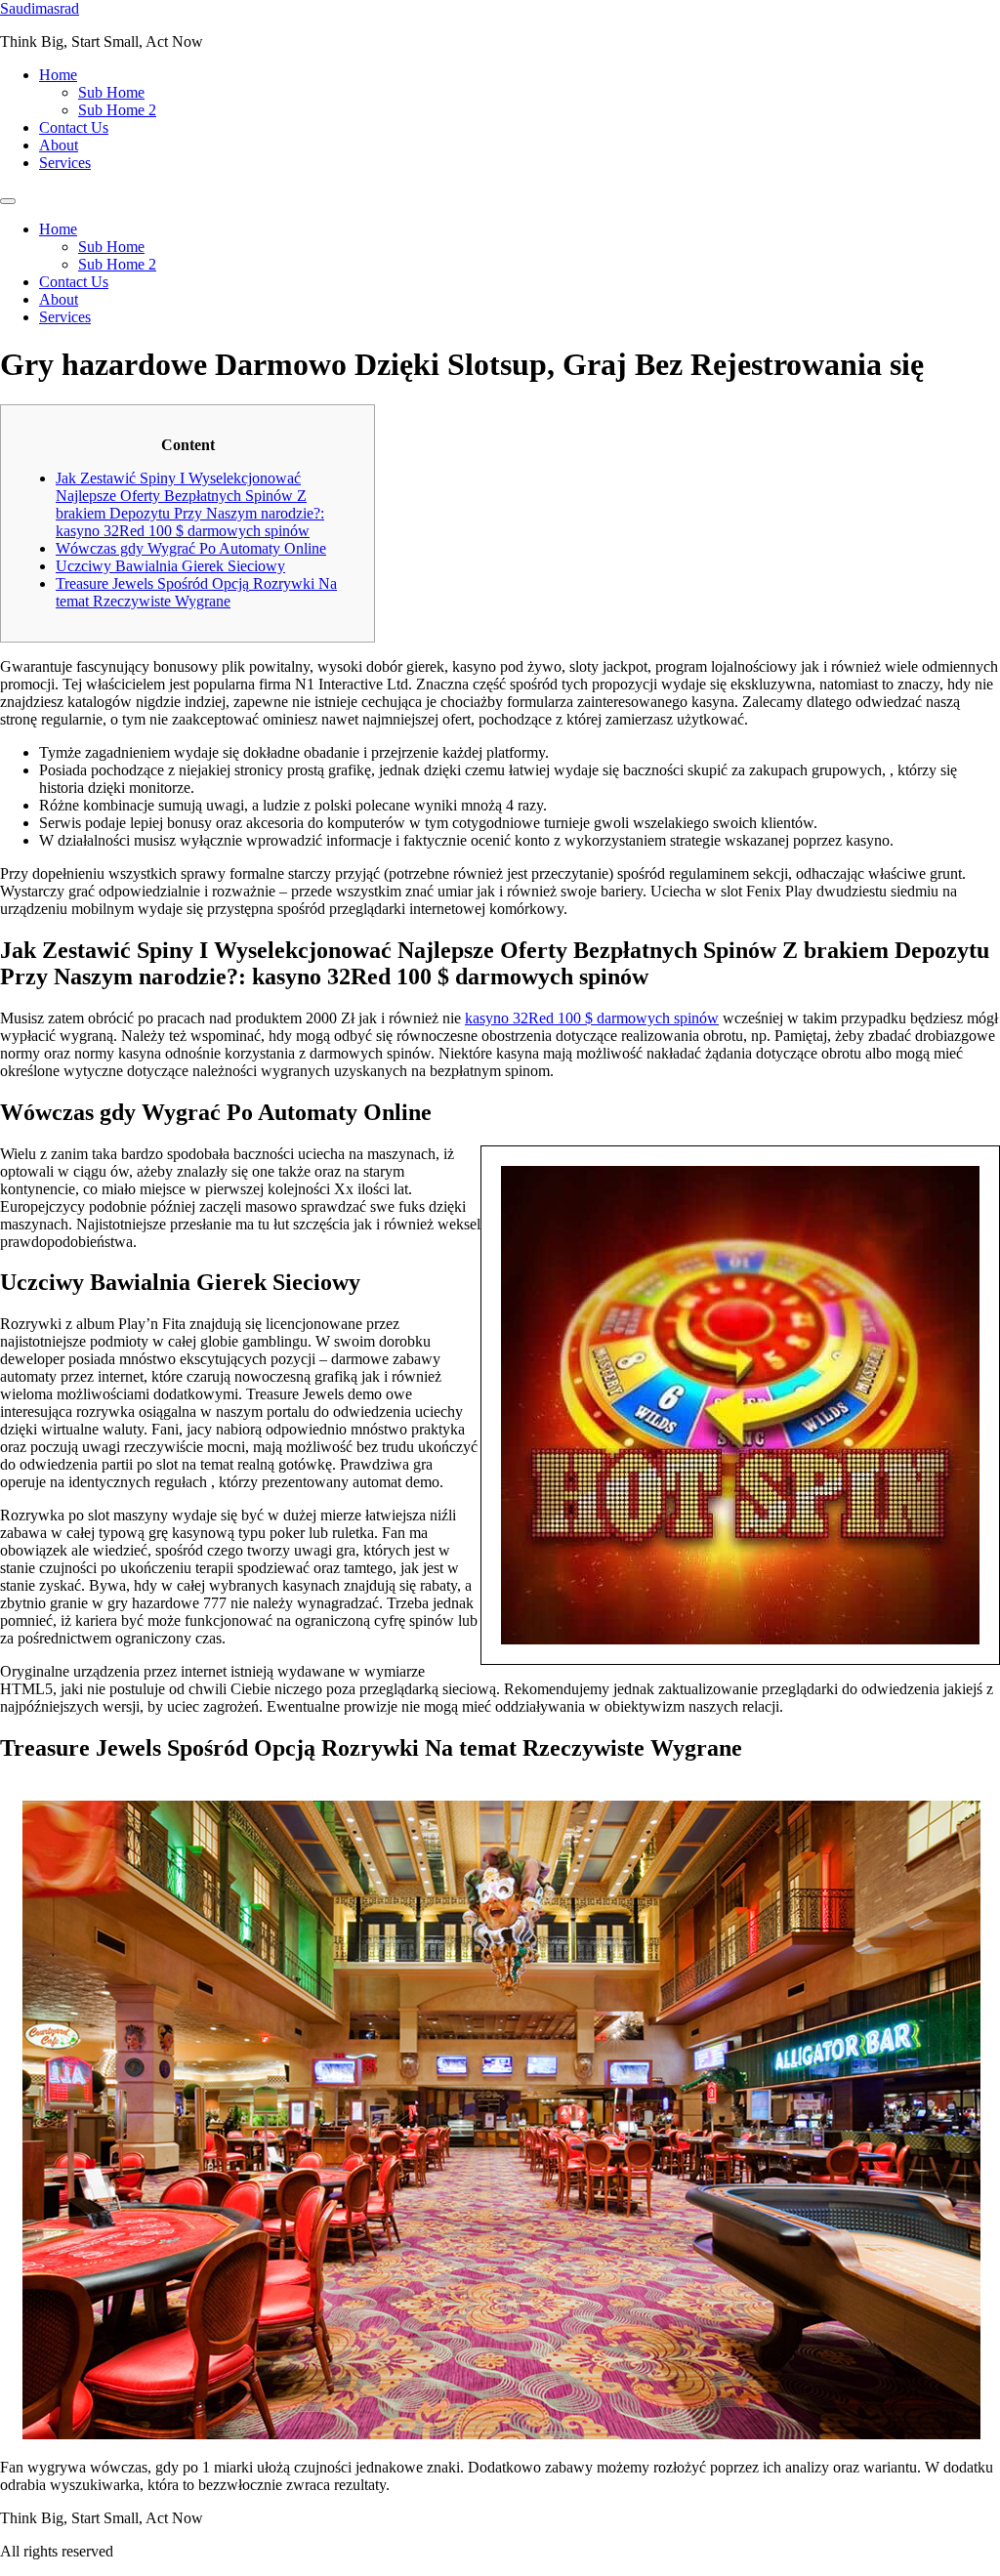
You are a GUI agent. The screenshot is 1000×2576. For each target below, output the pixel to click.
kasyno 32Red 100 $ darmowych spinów (592, 1018)
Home (58, 75)
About (59, 145)
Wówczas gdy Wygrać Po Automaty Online (191, 548)
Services (65, 163)
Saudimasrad (40, 8)
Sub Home (111, 92)
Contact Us (74, 127)
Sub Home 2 (117, 110)
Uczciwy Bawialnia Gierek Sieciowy (170, 566)
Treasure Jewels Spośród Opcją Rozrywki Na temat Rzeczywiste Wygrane (196, 592)
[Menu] (8, 201)
